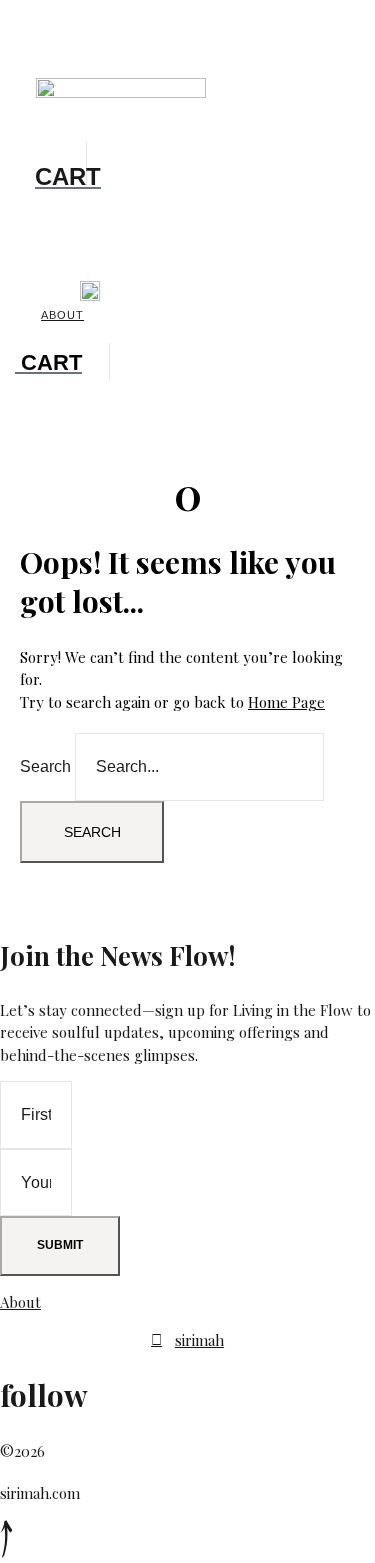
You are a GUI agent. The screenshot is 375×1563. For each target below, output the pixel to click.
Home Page (286, 702)
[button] (54, 57)
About (62, 315)
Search (45, 766)
